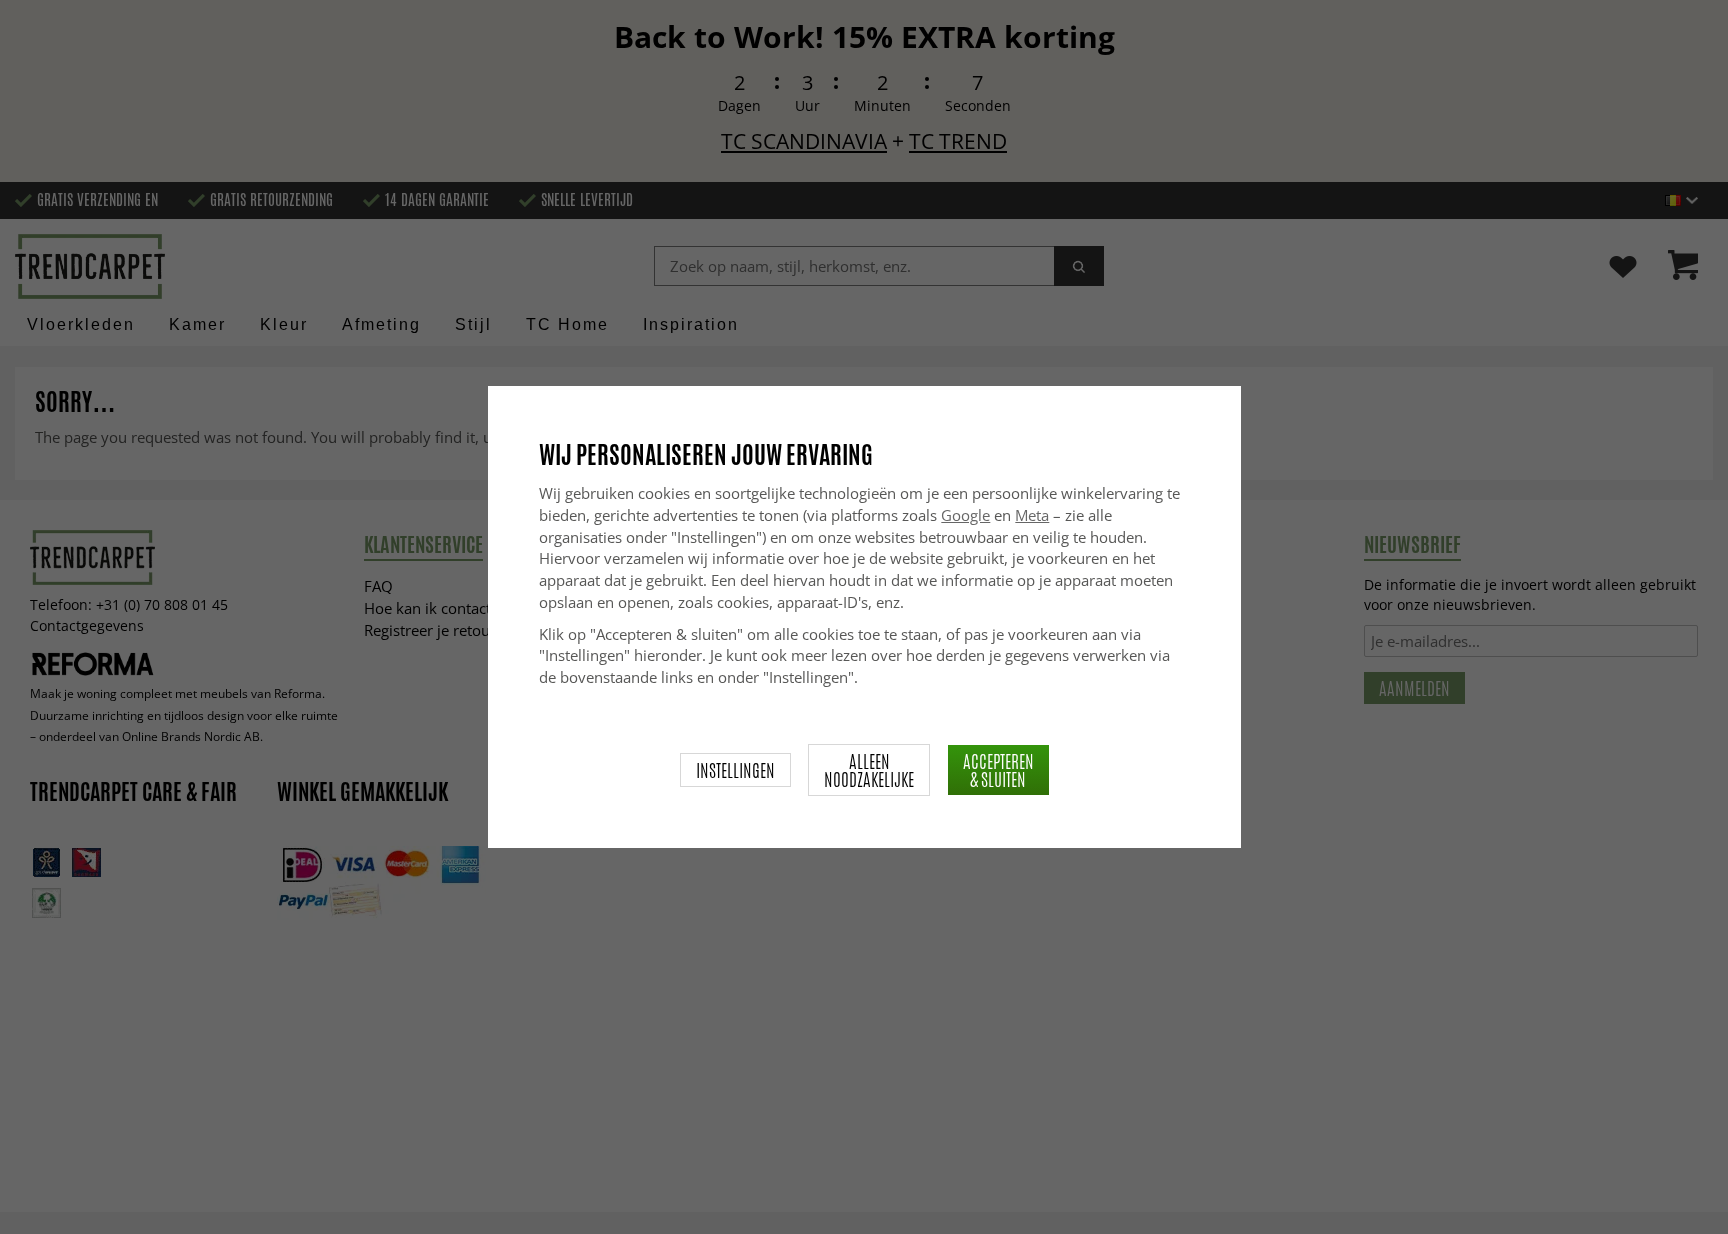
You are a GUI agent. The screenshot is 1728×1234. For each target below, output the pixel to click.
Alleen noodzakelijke (869, 770)
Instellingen (735, 770)
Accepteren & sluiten (998, 770)
